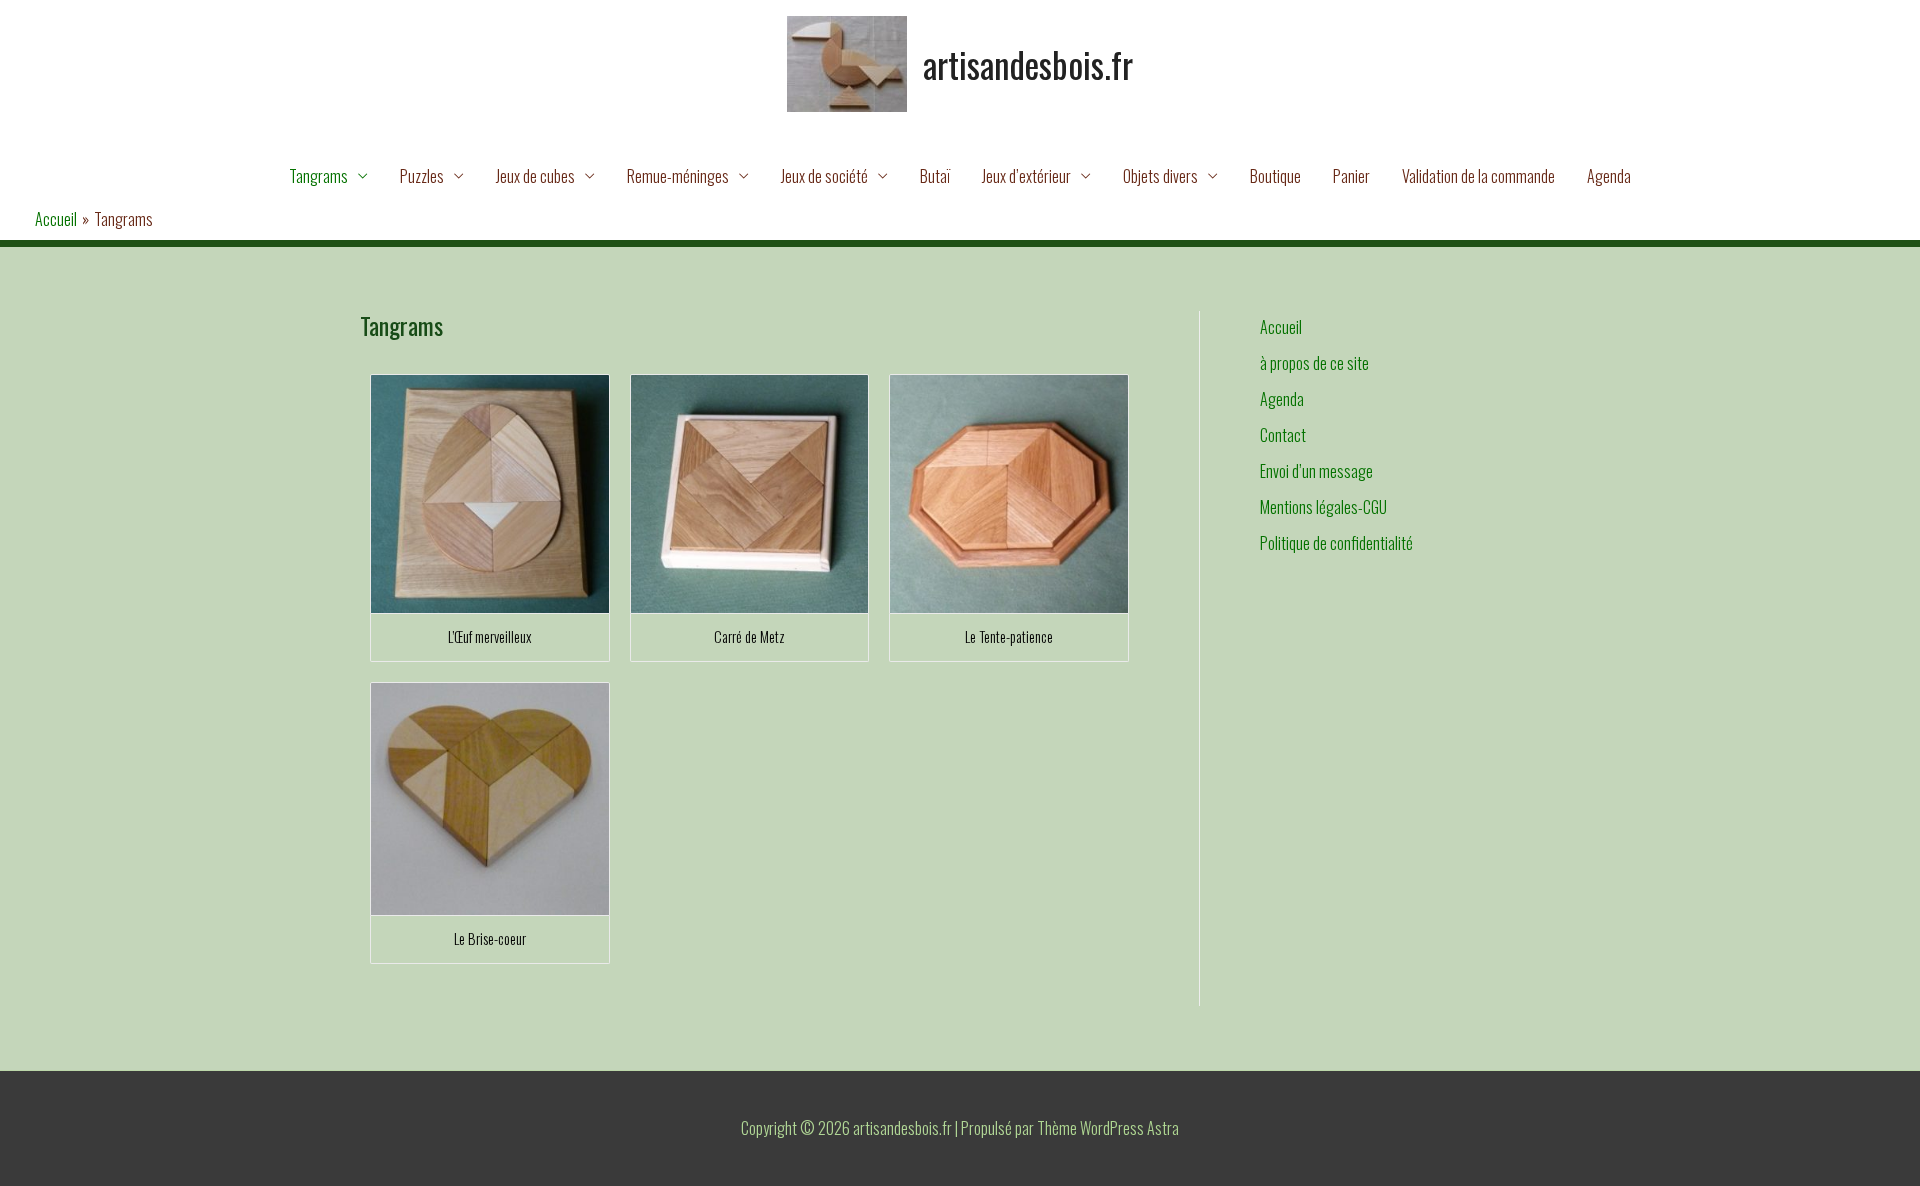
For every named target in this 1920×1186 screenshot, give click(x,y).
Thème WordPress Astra (1108, 1128)
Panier (1351, 176)
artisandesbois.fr (1028, 64)
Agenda (1609, 176)
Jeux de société (824, 176)
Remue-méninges (678, 176)
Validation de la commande (1478, 176)
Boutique (1275, 176)
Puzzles (422, 176)
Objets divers (1160, 176)
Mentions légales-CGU (1323, 507)
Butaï (935, 176)
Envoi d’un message (1316, 471)
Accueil (1281, 327)
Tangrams (318, 176)
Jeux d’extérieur (1026, 176)
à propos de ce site (1314, 363)
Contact (1283, 435)
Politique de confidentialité (1336, 543)
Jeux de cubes (535, 176)
